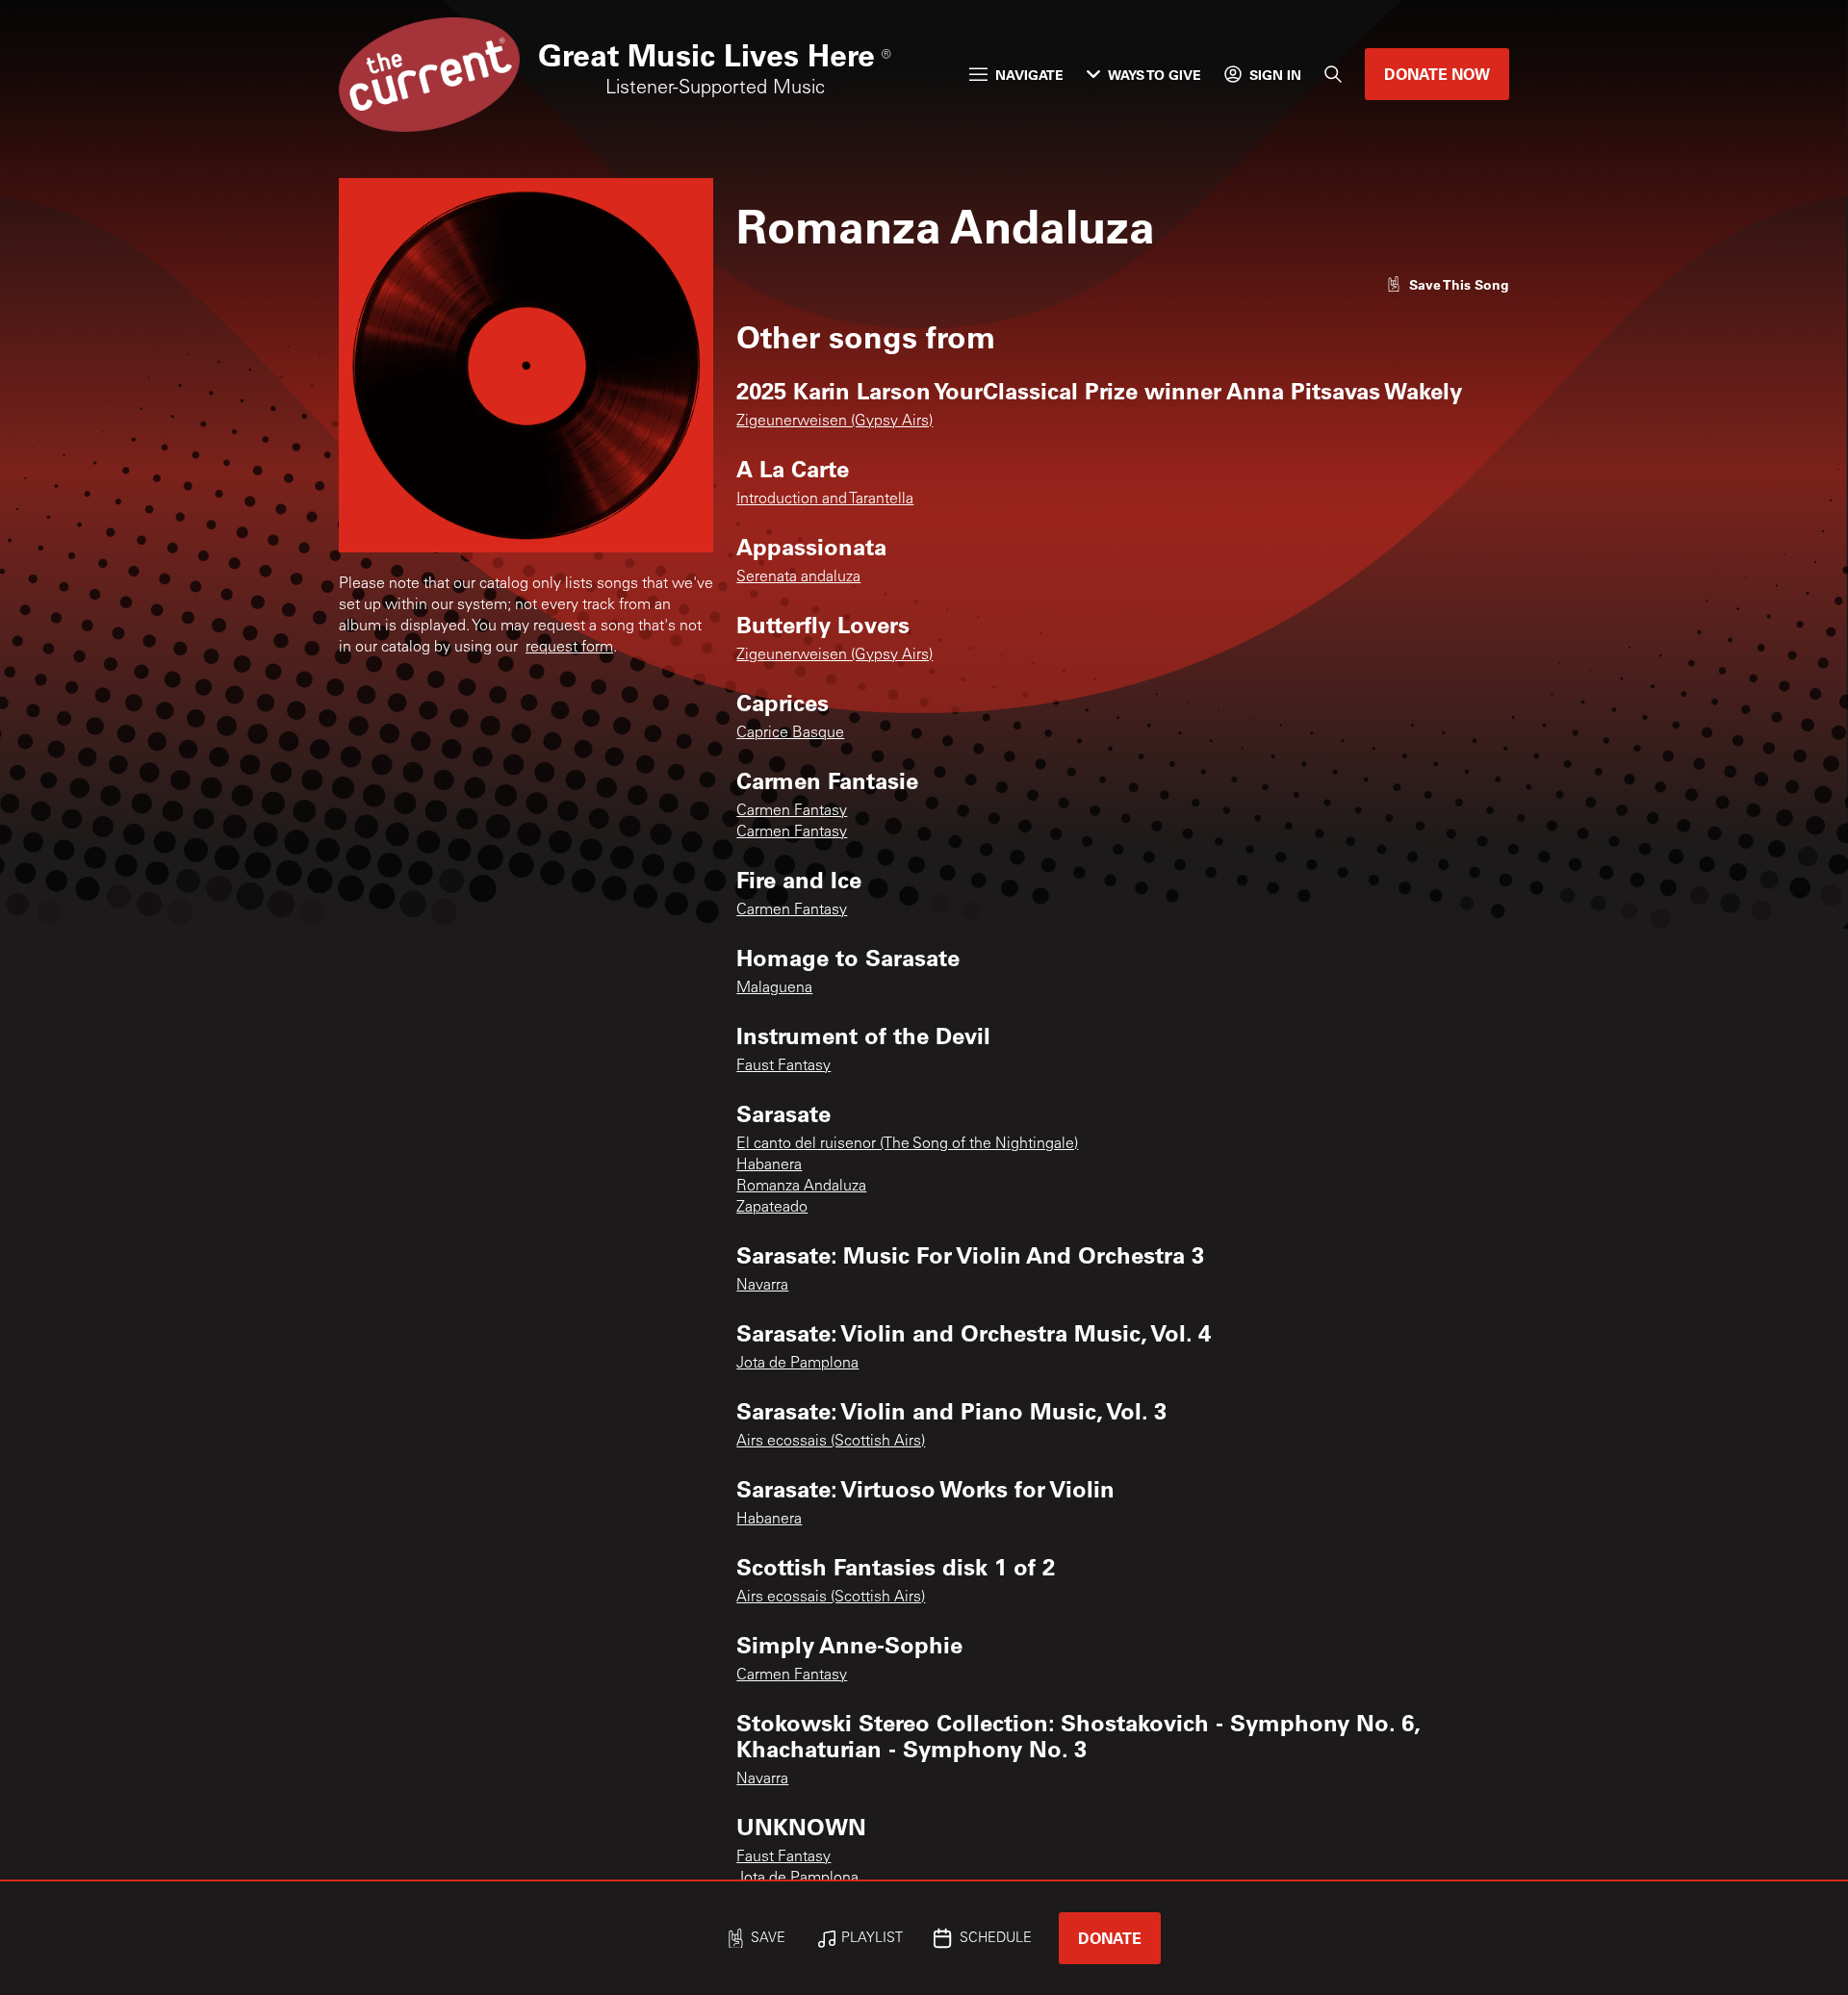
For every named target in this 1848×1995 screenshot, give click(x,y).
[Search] (1333, 74)
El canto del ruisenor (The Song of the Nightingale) (907, 1144)
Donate (1110, 1938)
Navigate (1029, 75)
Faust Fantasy (783, 1066)
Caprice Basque (790, 733)
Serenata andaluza (798, 577)
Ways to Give (1155, 75)
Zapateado (772, 1208)
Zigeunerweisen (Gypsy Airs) (834, 422)
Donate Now (1437, 74)
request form (569, 648)
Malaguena (774, 988)
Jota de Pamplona (797, 1364)
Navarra (762, 1286)
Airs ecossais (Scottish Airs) (831, 1442)
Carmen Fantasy (792, 811)
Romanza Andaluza (801, 1187)
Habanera (769, 1165)
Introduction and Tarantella (825, 499)
